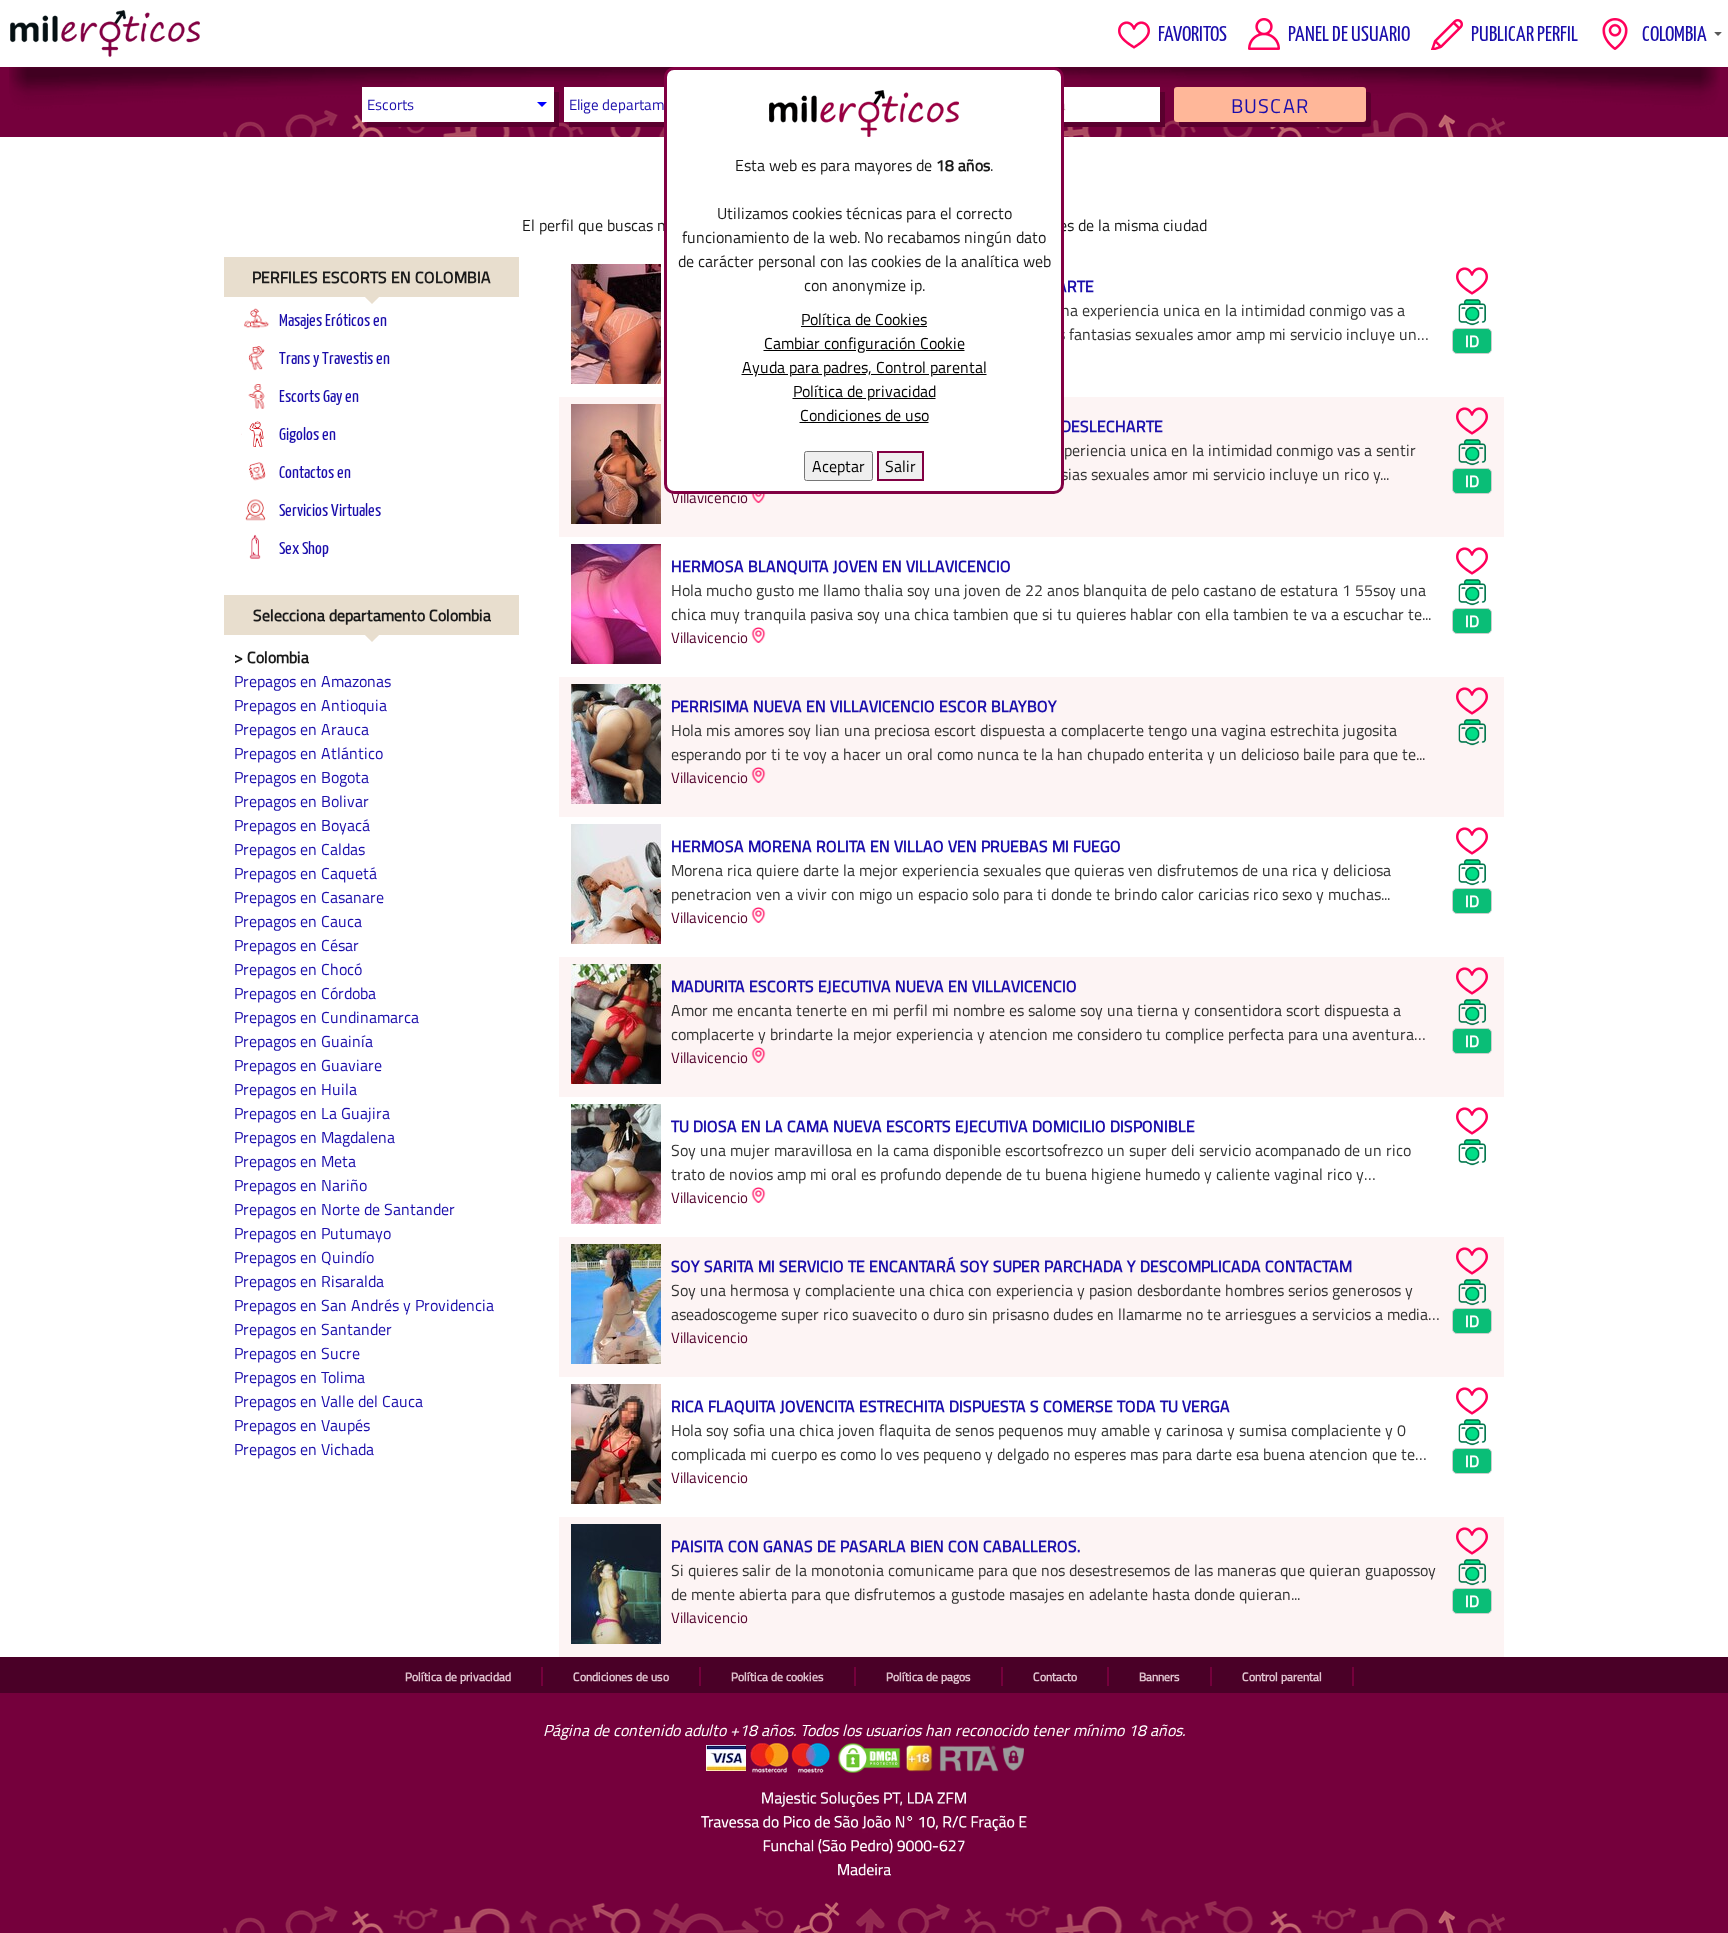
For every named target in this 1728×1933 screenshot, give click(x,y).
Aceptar (838, 466)
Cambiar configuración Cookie (864, 343)
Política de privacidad (864, 391)
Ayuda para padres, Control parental (864, 367)
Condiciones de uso (864, 415)
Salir (900, 466)
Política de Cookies (864, 319)
